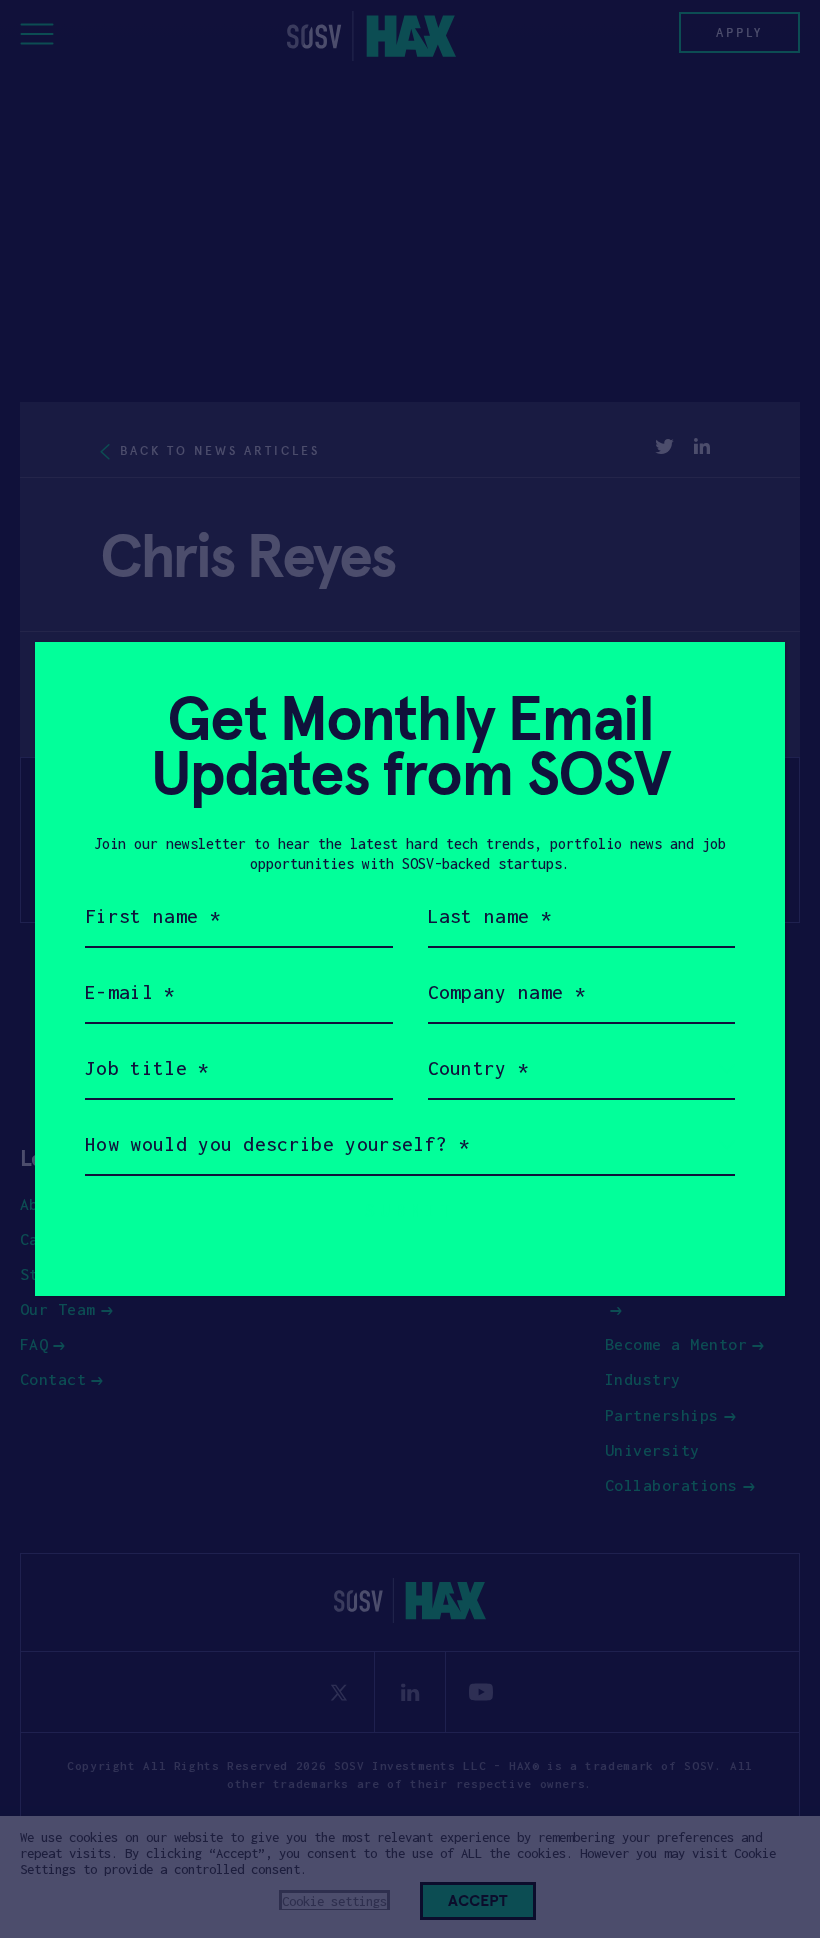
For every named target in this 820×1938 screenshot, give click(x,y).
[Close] (745, 681)
